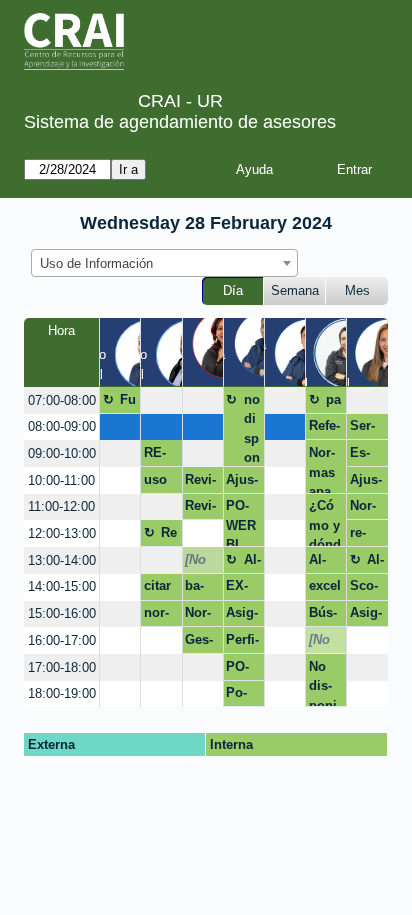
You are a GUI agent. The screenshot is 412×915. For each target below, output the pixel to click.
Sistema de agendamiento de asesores (180, 122)
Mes (357, 290)
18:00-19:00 (62, 693)
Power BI (237, 696)
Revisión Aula (200, 509)
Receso (169, 536)
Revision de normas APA (200, 483)
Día (233, 290)
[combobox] (164, 263)
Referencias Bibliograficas (325, 429)
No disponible (325, 683)
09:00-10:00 (62, 453)
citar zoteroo (159, 589)
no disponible (252, 429)
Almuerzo (252, 563)
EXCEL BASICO (242, 589)
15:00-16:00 (62, 613)
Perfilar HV (242, 643)
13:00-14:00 (62, 560)
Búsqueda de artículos (324, 616)
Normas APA (363, 509)
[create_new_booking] (161, 400)
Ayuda (254, 169)
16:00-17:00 (62, 640)
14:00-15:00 (62, 586)
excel (325, 585)
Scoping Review (364, 589)
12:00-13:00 (62, 533)
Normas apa (322, 469)
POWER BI (241, 522)
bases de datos (202, 589)
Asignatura (242, 616)
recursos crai (362, 536)
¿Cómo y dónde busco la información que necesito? (325, 522)
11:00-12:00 (61, 506)
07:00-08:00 (62, 400)
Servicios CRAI (365, 429)
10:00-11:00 (61, 480)
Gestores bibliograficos (201, 643)
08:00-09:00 (62, 426)
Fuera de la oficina (128, 403)
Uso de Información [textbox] (96, 263)
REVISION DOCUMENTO (160, 456)
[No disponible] (201, 563)
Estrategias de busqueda (365, 456)
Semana (295, 290)
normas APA (157, 616)
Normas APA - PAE (202, 616)
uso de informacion (160, 483)
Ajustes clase (242, 483)
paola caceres (333, 403)
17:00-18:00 (62, 667)
